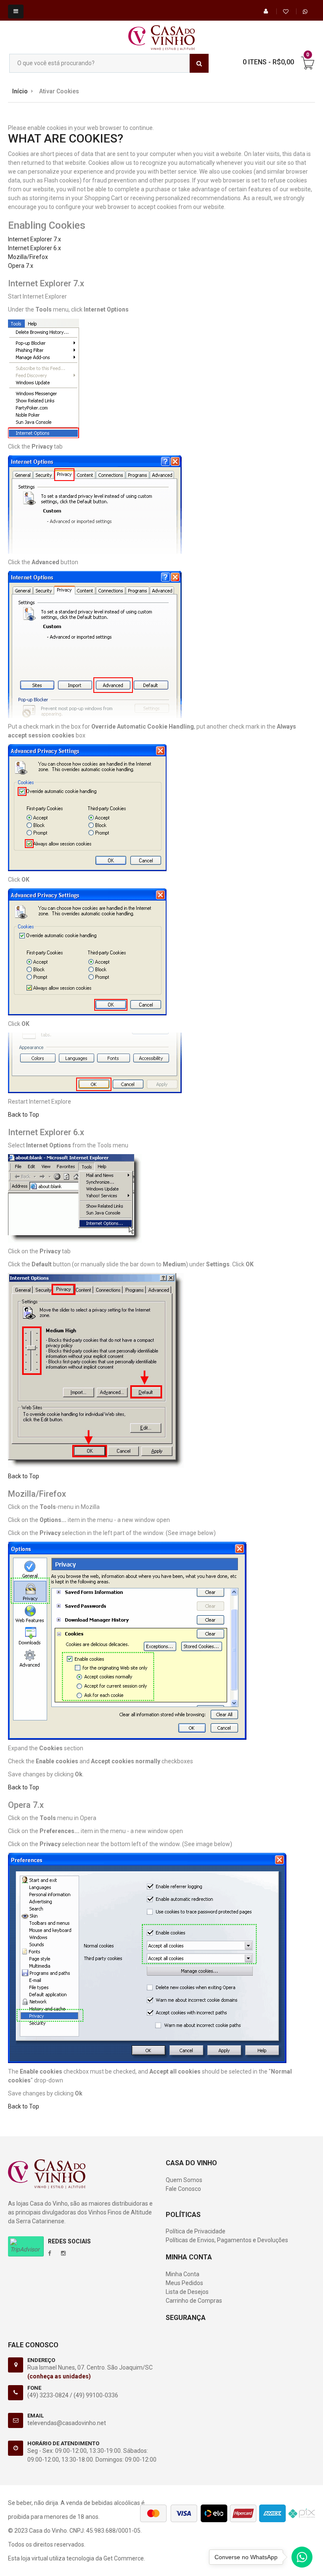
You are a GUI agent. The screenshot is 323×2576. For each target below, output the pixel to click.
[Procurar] (199, 63)
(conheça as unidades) (59, 2376)
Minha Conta (183, 2274)
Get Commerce (124, 2558)
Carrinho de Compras (194, 2301)
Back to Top (24, 1115)
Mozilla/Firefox (28, 257)
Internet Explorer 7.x (34, 239)
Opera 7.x (21, 266)
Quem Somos (184, 2180)
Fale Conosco (183, 2189)
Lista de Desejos (187, 2292)
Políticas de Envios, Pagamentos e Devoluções (227, 2240)
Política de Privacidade (196, 2231)
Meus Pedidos (184, 2283)
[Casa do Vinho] (161, 34)
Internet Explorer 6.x (34, 248)
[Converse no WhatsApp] (302, 2559)
